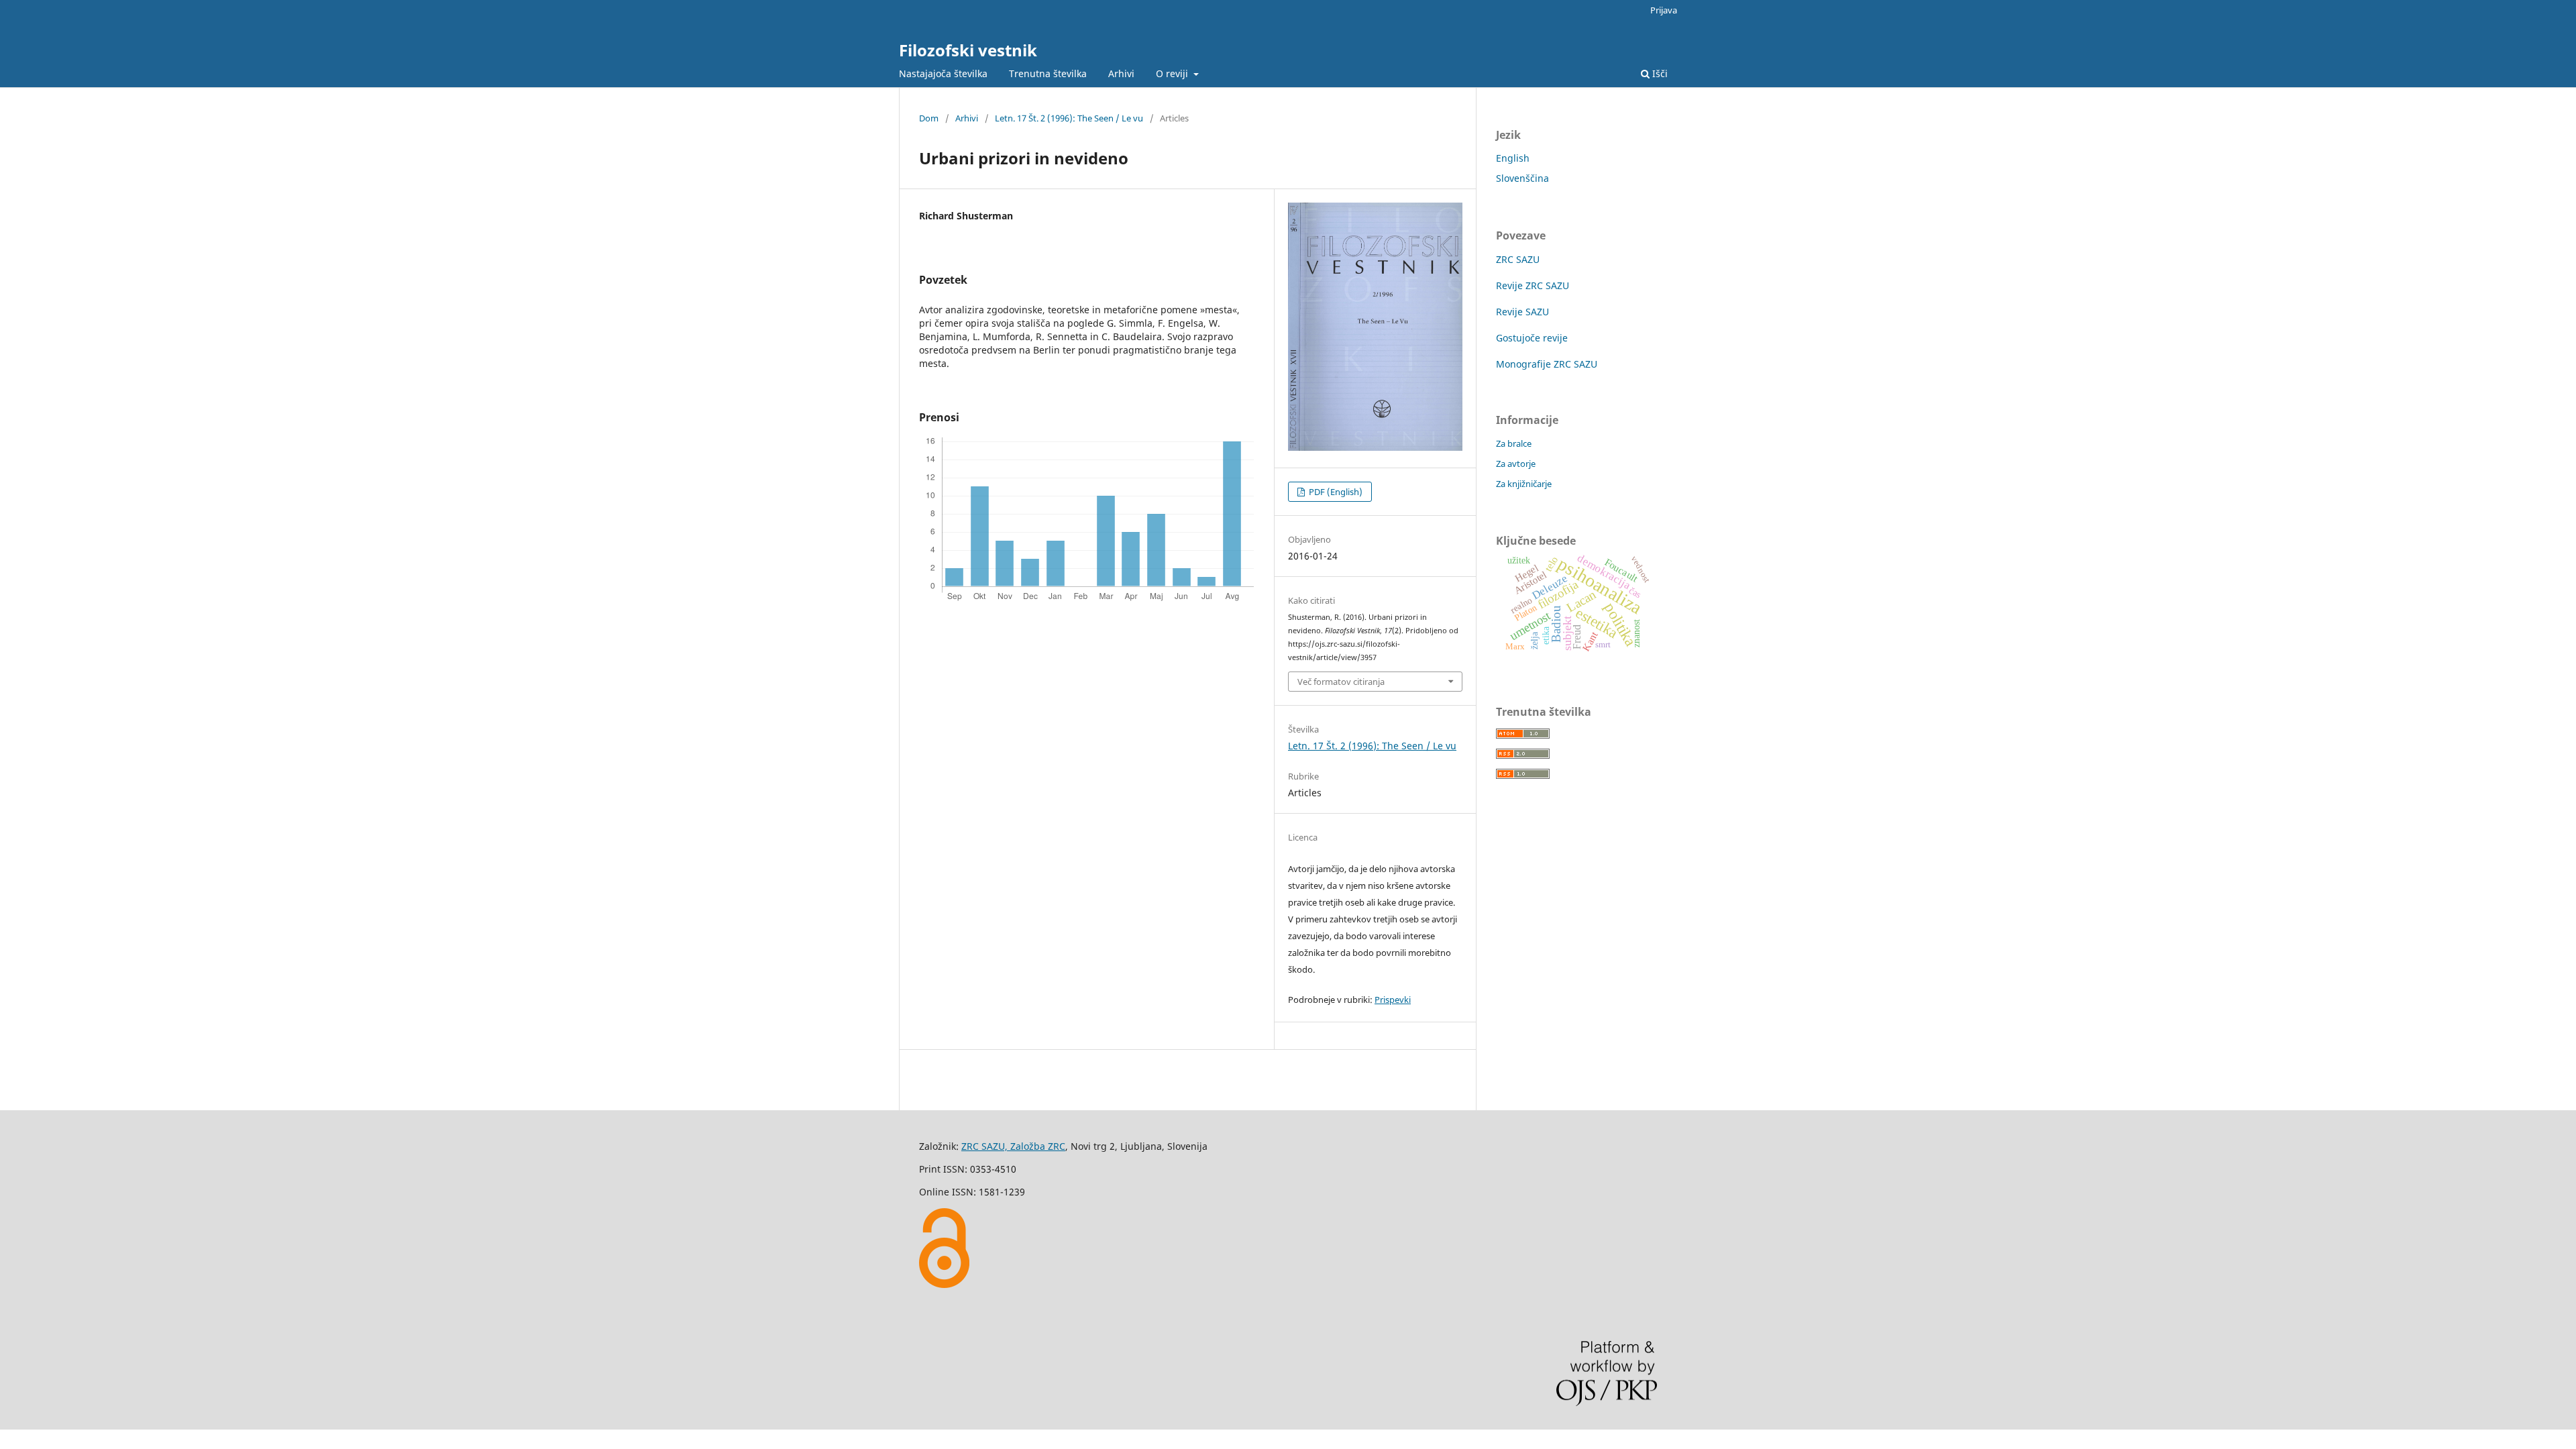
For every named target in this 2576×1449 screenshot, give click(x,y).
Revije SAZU (1522, 312)
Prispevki (1393, 1000)
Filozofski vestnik (968, 50)
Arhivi (1121, 73)
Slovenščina (1522, 178)
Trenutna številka (1048, 73)
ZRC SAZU (1518, 259)
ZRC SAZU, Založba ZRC (1013, 1146)
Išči (1659, 73)
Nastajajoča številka (943, 73)
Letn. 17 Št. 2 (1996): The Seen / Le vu (1069, 118)
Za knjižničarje (1524, 484)
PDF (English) (1335, 492)
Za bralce (1514, 443)
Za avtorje (1516, 464)
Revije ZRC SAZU (1533, 285)
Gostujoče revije (1532, 338)
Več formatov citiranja (1341, 682)
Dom (929, 118)
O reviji (1173, 73)
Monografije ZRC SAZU (1547, 364)
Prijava (1664, 10)
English (1513, 158)
